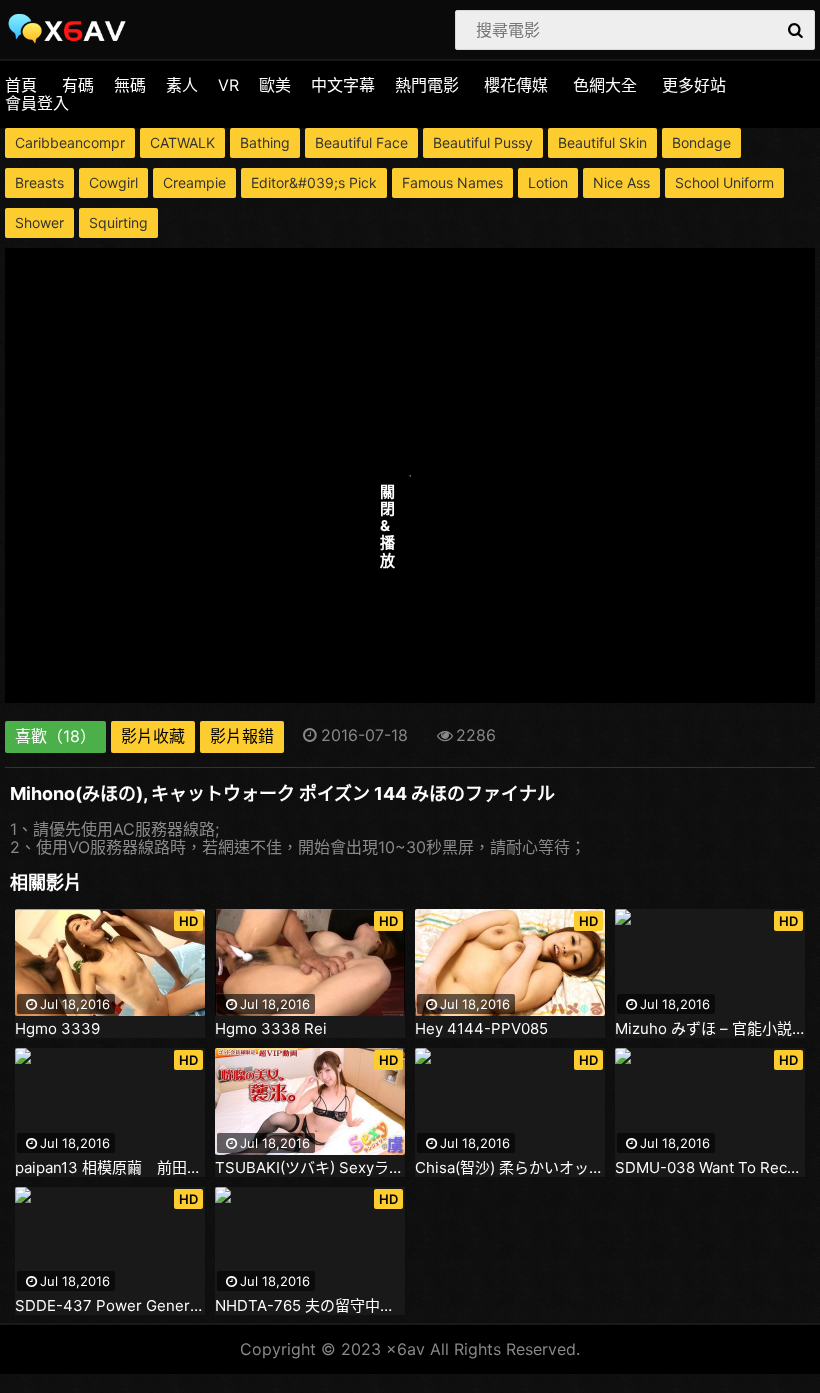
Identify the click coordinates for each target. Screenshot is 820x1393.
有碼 (78, 85)
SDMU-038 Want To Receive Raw (710, 1168)
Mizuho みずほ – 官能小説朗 (710, 1029)
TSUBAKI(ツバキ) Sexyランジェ (310, 1168)
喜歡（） (55, 736)
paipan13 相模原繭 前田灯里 (110, 1168)
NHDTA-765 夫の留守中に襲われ (310, 1306)
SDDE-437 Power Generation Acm (110, 1306)
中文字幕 (343, 85)
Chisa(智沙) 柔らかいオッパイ (510, 1168)
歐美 (275, 85)
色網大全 (605, 85)
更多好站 (694, 85)
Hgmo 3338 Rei (271, 1029)
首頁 (21, 85)
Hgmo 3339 (57, 1029)
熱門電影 (427, 85)
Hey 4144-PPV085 (481, 1029)
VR (228, 85)
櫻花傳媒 (516, 85)
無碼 (130, 85)
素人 (182, 85)
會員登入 (37, 103)
